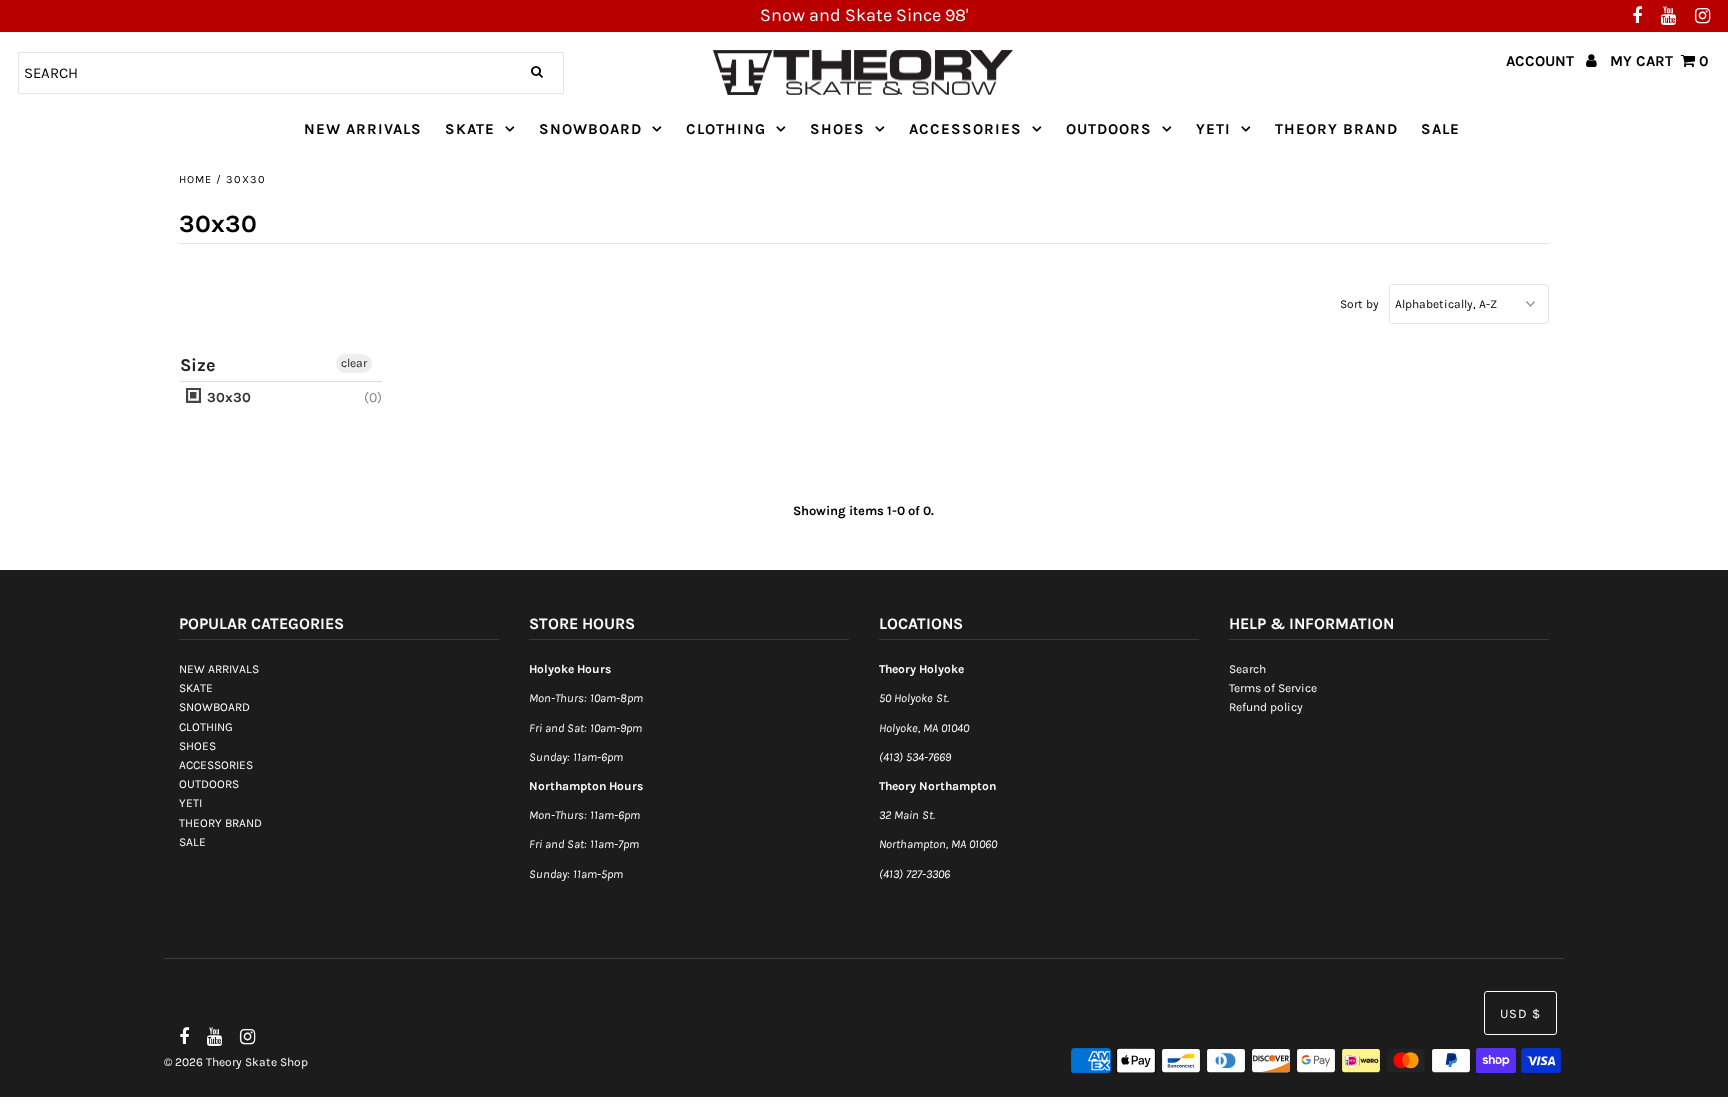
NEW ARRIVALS (363, 129)
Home (195, 179)
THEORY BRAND (1336, 129)
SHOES (837, 129)
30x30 (227, 397)
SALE (1440, 129)
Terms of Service (1273, 688)
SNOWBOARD (590, 129)
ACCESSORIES (965, 129)
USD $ (1520, 1013)
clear (354, 363)
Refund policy (1266, 708)
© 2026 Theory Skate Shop (236, 1062)
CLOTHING (726, 129)
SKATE (470, 129)
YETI (1213, 129)
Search (1247, 669)
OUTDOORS (1109, 129)
